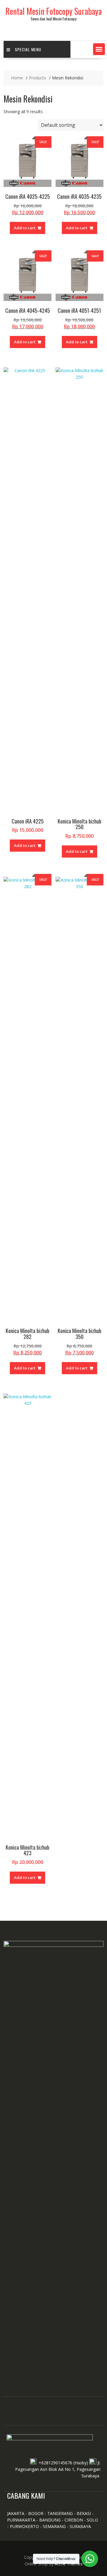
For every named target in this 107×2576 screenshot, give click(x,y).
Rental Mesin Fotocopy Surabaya (53, 11)
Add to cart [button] (25, 228)
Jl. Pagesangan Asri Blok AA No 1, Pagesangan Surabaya (58, 2469)
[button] (99, 49)
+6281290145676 (55, 2463)
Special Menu (28, 49)
